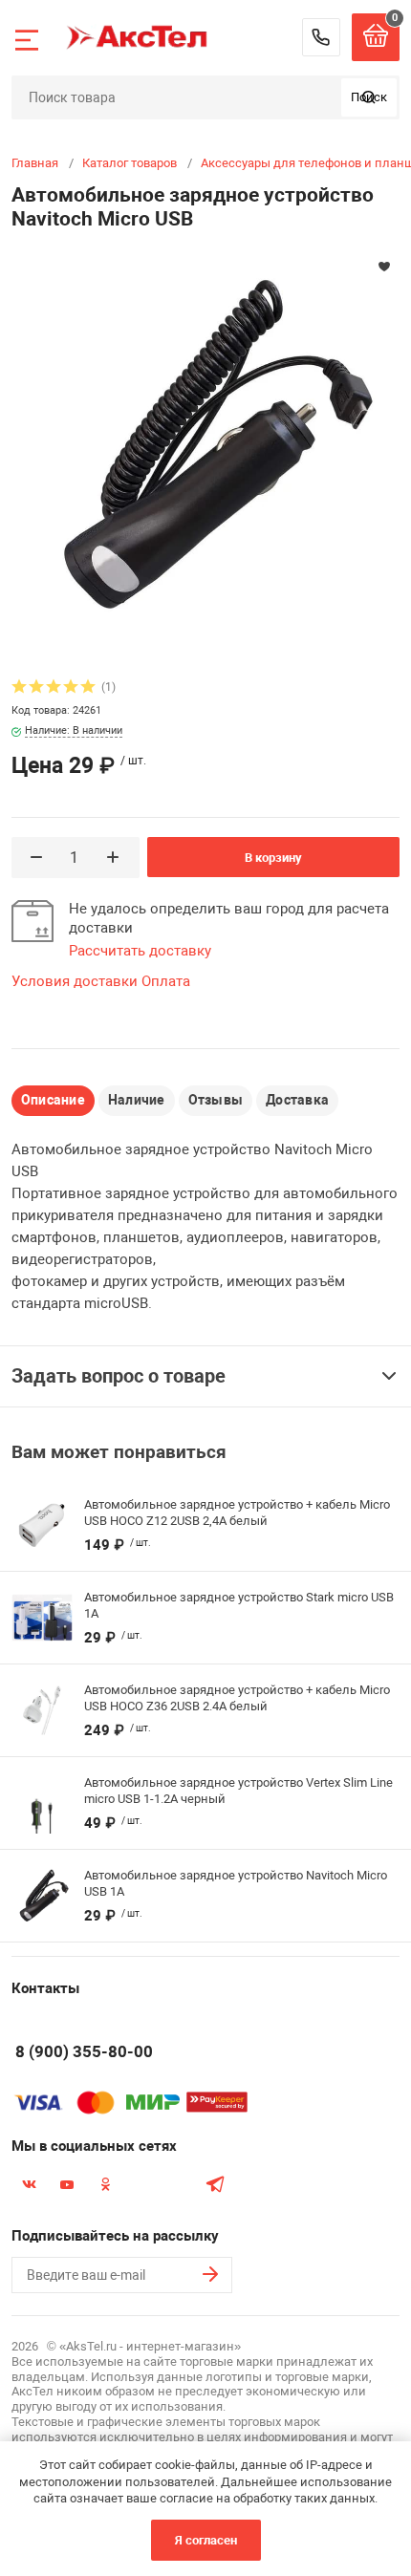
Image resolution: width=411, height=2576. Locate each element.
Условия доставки (75, 981)
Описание (53, 1100)
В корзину (273, 858)
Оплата (166, 981)
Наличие (137, 1100)
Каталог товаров (130, 163)
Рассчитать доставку (140, 951)
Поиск (369, 97)
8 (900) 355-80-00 (321, 37)
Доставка (297, 1100)
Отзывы (216, 1100)
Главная (35, 163)
